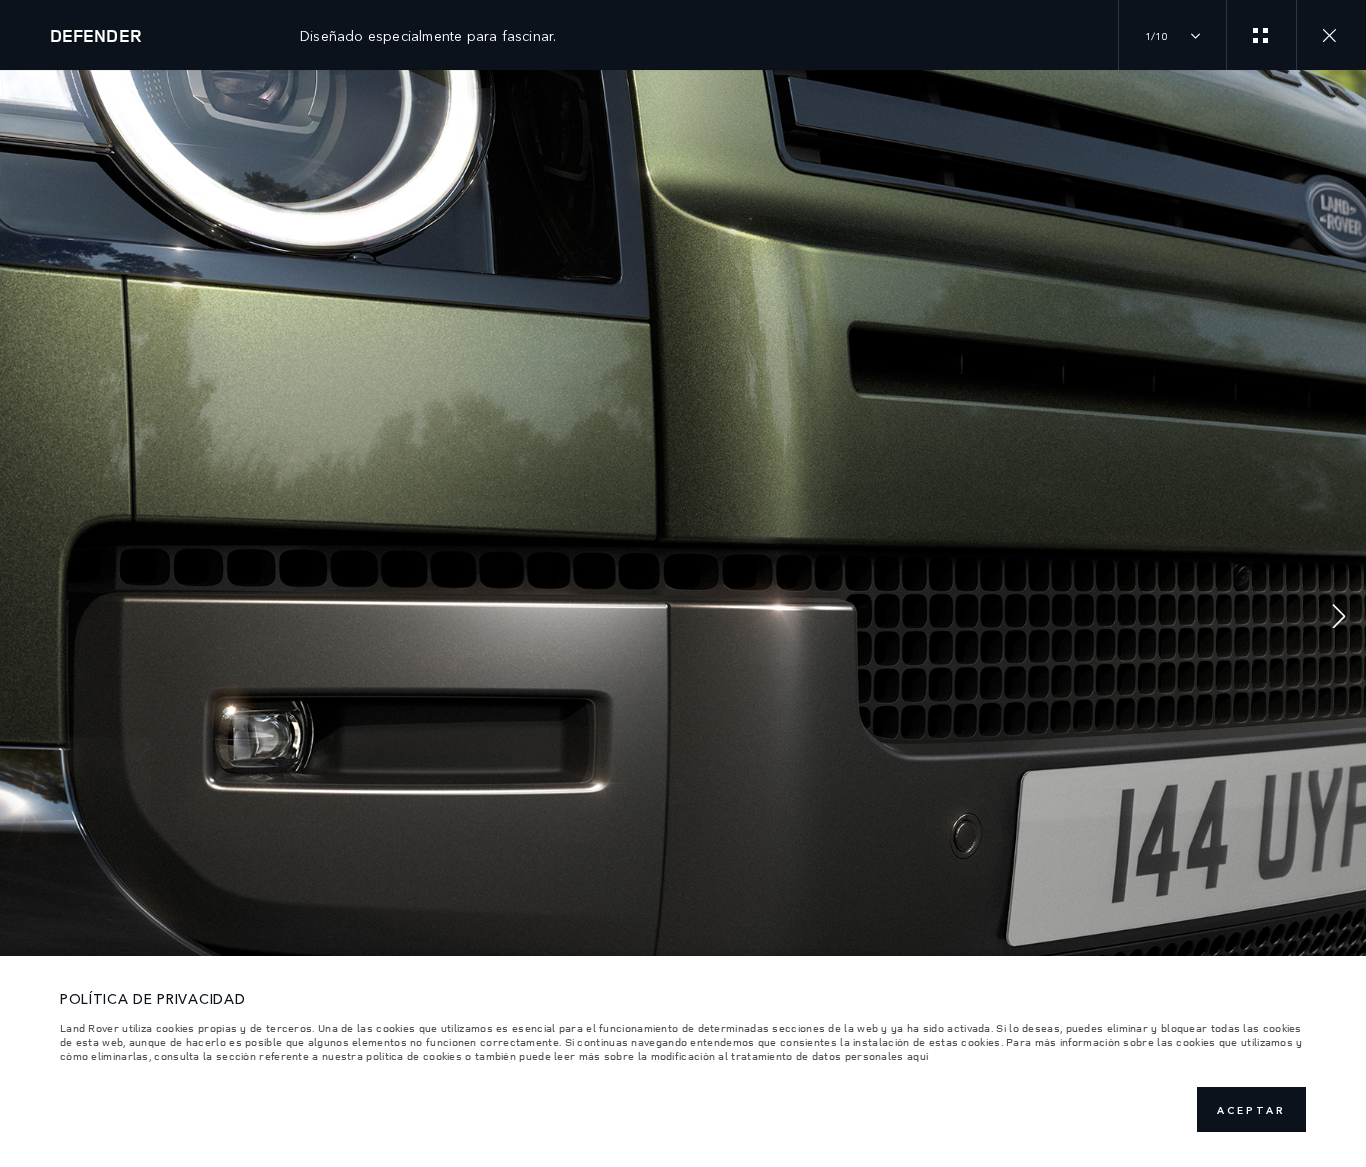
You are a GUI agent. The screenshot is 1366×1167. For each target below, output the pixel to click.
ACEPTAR (1251, 1110)
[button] (1339, 618)
